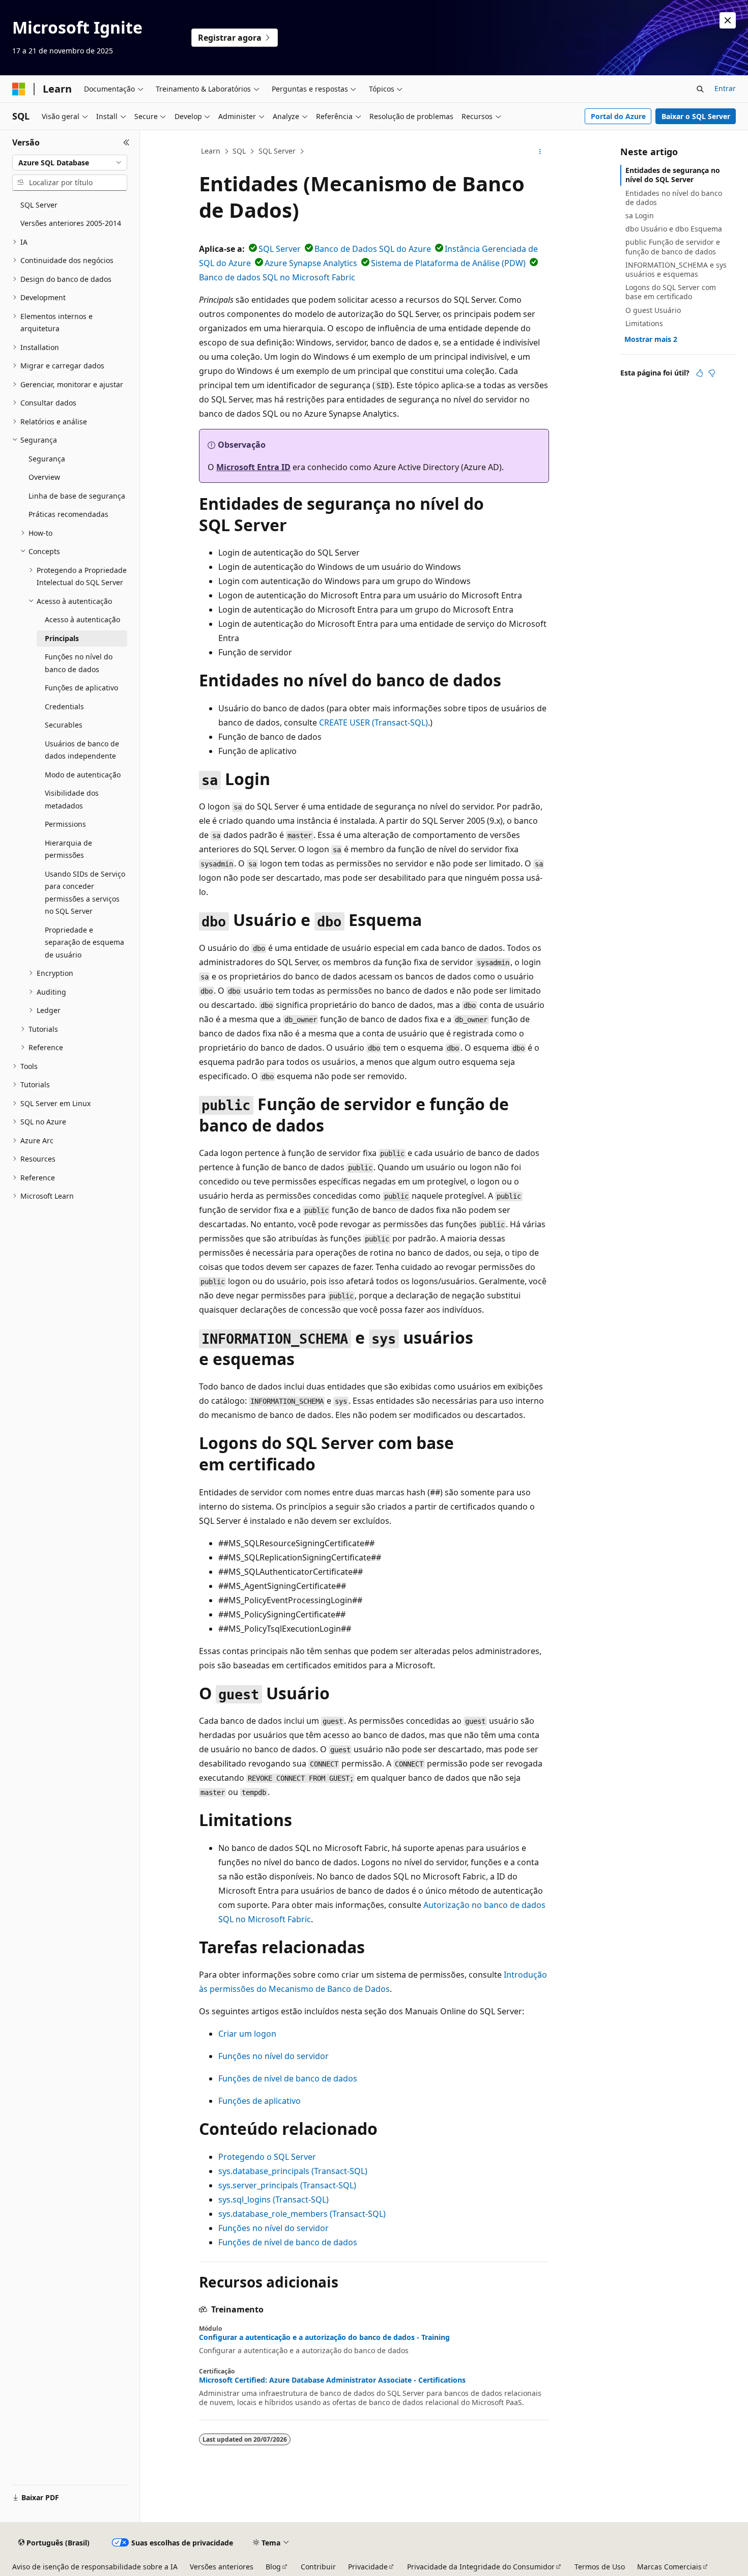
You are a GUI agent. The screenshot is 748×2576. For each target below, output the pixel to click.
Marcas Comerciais (669, 2567)
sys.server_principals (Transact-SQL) (287, 2185)
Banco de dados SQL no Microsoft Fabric (277, 277)
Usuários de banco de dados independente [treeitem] (82, 750)
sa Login (640, 215)
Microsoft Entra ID (253, 467)
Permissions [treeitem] (65, 824)
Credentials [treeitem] (64, 706)
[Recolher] (126, 142)
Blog (273, 2567)
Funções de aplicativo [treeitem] (81, 688)
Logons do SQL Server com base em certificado (671, 292)
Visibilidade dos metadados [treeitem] (72, 799)
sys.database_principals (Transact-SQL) (293, 2171)
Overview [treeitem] (44, 477)
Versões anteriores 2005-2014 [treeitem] (71, 223)
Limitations (644, 323)
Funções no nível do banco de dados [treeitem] (79, 663)
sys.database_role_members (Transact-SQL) (302, 2214)
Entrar (725, 88)
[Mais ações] (540, 152)
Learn (211, 151)
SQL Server (277, 151)
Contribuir (318, 2567)
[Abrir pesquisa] (700, 89)
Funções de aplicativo (260, 2101)
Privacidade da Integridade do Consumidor (481, 2567)
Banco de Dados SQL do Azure (373, 249)
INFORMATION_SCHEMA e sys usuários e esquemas (676, 269)
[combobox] (70, 163)
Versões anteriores (222, 2567)
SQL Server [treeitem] (39, 205)
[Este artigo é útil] (700, 373)
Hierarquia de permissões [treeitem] (68, 849)
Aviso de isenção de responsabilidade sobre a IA (95, 2567)
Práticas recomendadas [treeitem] (68, 514)
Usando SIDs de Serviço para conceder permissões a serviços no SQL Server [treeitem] (85, 893)
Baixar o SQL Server (696, 116)
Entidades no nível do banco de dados (674, 198)
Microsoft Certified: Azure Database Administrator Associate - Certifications (332, 2380)
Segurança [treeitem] (47, 459)
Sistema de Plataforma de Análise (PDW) (448, 263)
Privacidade (368, 2567)
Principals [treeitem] (62, 638)
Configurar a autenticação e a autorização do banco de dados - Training (324, 2337)
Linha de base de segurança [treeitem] (77, 496)
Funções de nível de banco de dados (288, 2078)
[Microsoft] (19, 89)
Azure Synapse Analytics (311, 263)
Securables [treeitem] (64, 725)
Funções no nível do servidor (274, 2056)
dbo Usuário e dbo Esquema (674, 229)
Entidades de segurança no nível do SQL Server (673, 175)
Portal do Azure (618, 116)
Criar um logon (247, 2034)
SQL (239, 151)
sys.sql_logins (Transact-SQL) (274, 2199)
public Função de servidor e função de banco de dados (673, 247)
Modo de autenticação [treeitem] (83, 775)
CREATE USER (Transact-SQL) (373, 722)
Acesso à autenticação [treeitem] (82, 619)
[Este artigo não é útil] (712, 373)
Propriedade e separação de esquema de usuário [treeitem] (84, 942)
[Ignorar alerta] (728, 20)
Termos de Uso (600, 2567)
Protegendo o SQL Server (267, 2157)
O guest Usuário (653, 310)
